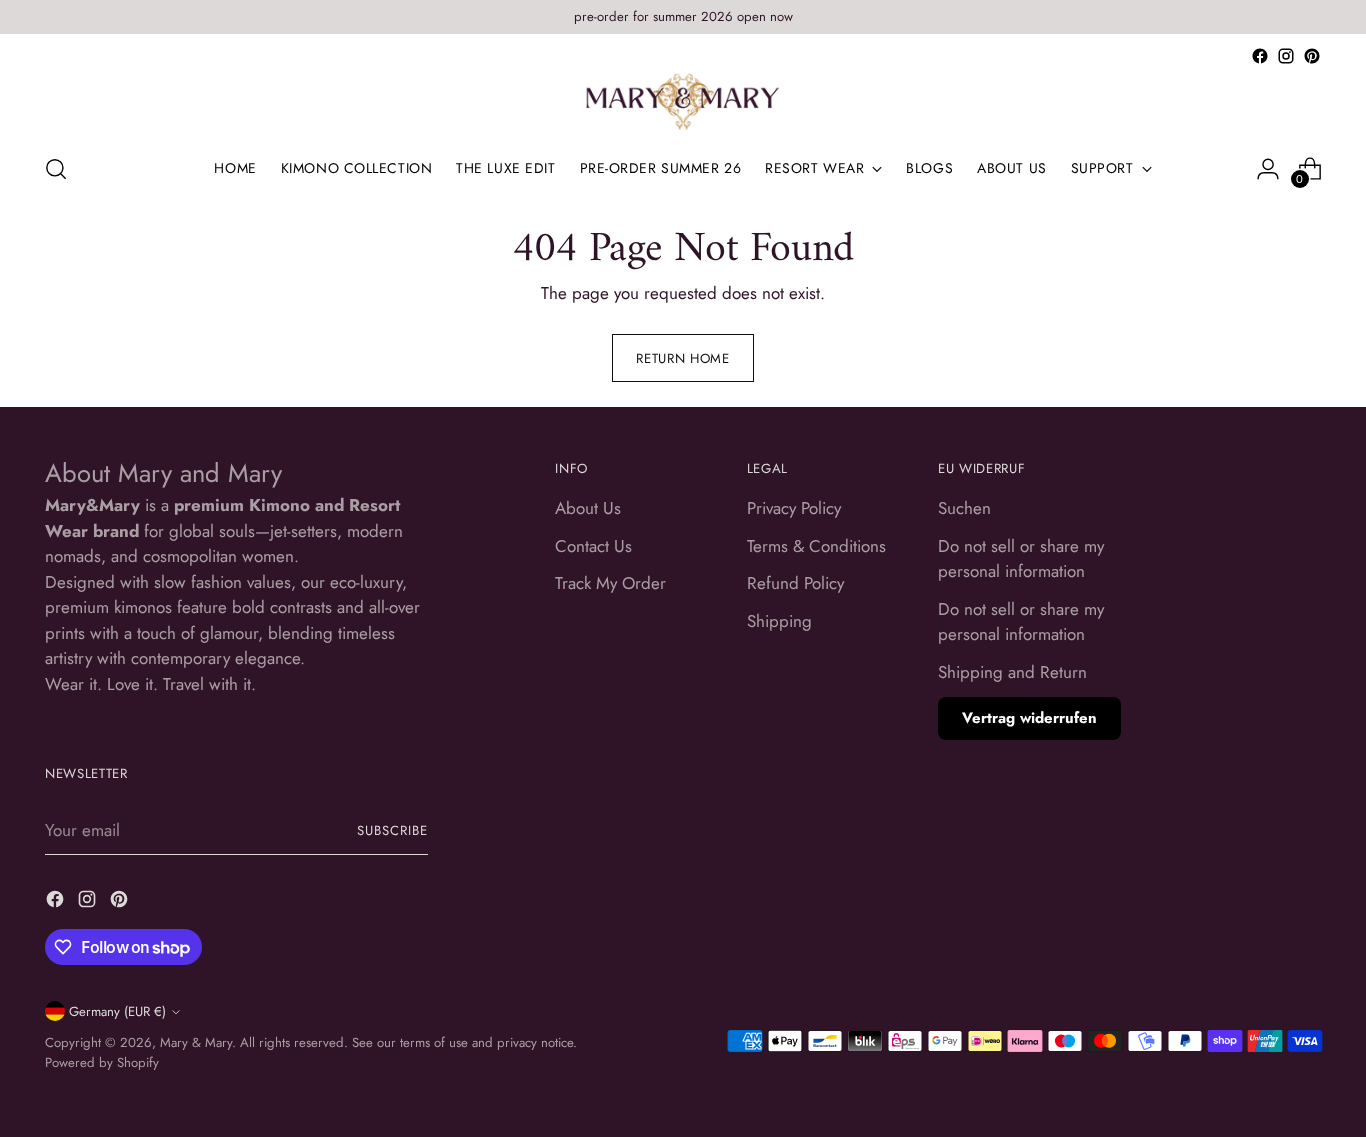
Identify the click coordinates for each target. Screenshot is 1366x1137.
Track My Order (610, 583)
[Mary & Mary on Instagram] (1286, 56)
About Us (588, 508)
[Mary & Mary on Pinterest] (1312, 56)
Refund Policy (795, 583)
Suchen (964, 508)
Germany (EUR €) (117, 1011)
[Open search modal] (56, 169)
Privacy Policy (794, 508)
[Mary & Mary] (683, 102)
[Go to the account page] (1268, 169)
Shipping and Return (1012, 672)
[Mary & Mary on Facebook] (1260, 56)
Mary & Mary (196, 1042)
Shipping (779, 621)
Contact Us (593, 546)
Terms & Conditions (816, 546)
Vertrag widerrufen (1029, 718)
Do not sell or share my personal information (1021, 559)
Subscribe (392, 830)
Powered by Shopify (102, 1062)
